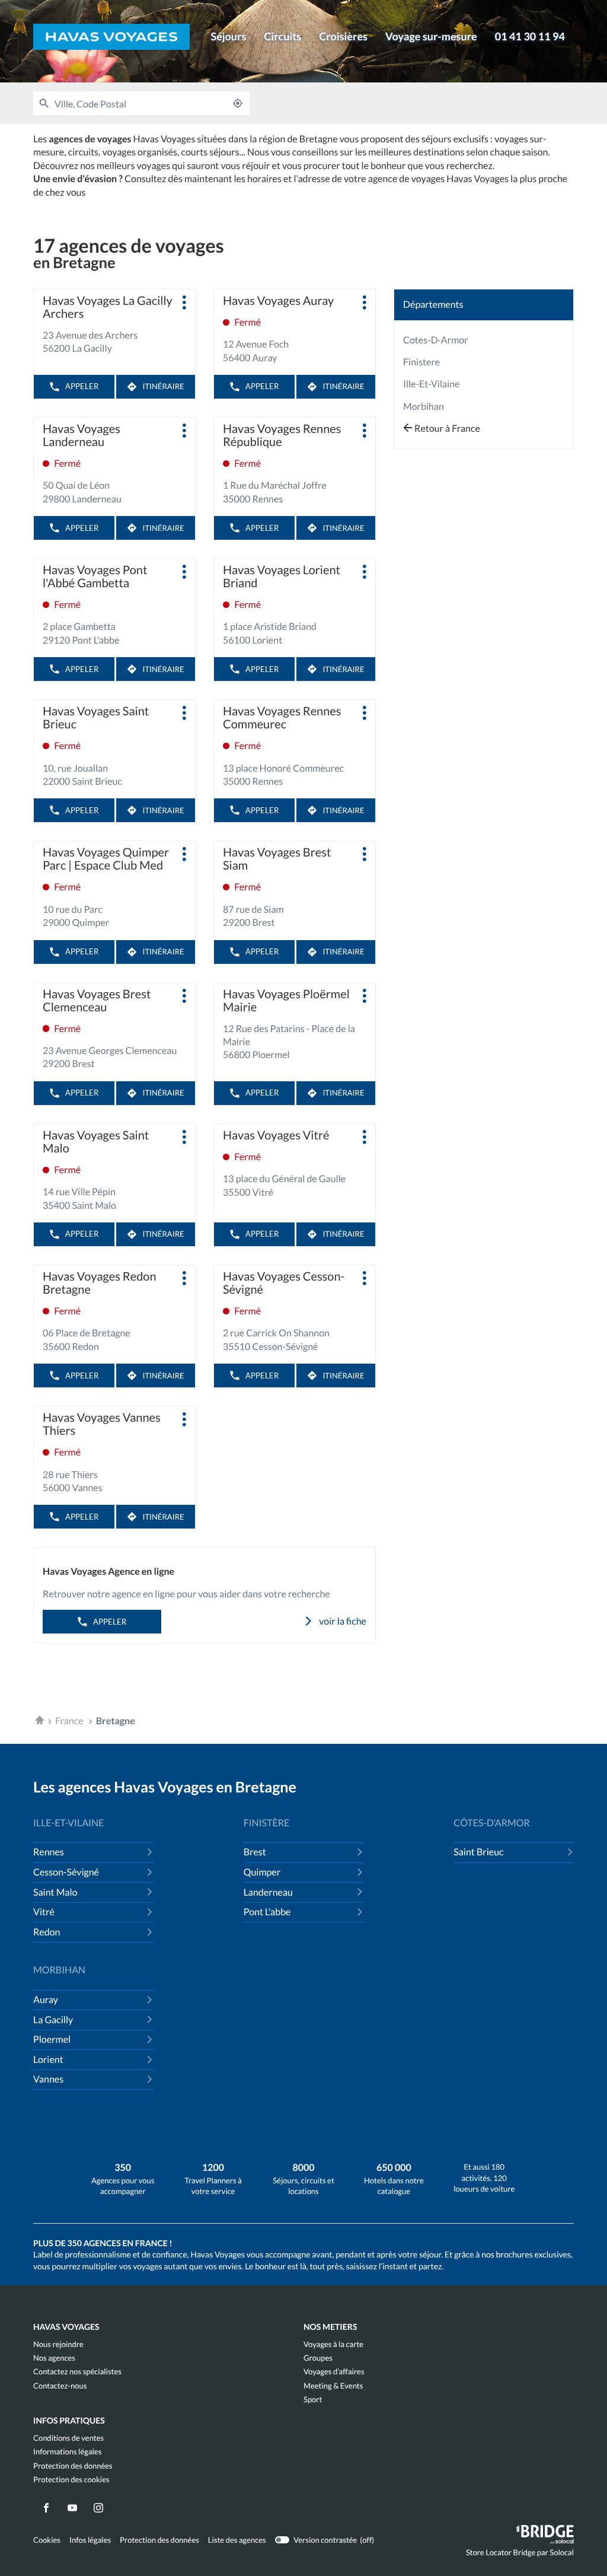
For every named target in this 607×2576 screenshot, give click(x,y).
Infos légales (90, 2540)
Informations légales (67, 2452)
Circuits (282, 36)
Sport (313, 2400)
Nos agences (54, 2358)
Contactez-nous (60, 2386)
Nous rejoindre (58, 2344)
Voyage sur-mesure (431, 36)
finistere (421, 362)
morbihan (424, 407)
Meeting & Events (333, 2386)
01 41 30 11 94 (530, 36)
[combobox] (140, 103)
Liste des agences (237, 2540)
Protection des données (73, 2466)
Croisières (343, 36)
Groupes (318, 2358)
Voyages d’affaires (334, 2372)
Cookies (47, 2540)
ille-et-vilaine (432, 384)
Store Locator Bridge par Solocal (520, 2555)
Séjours (228, 36)
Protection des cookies (71, 2480)
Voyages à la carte (333, 2344)
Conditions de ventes (68, 2438)
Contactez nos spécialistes (77, 2372)
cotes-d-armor (436, 340)
